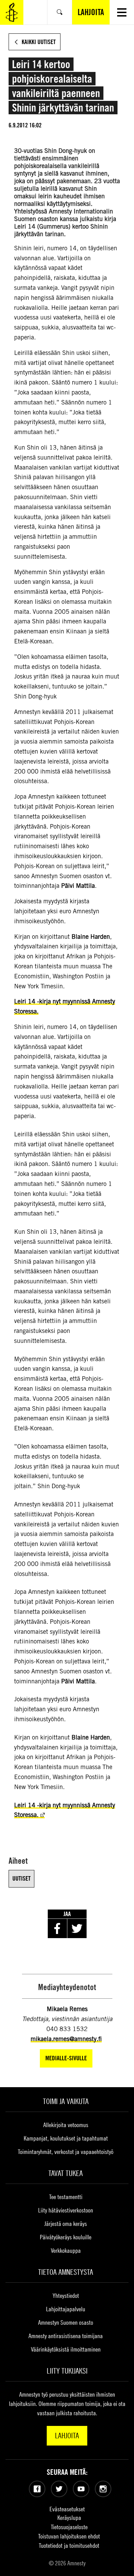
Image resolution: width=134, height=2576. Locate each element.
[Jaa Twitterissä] (77, 1928)
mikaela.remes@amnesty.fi (66, 2039)
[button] (122, 12)
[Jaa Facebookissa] (57, 1928)
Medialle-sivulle (66, 2058)
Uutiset (21, 1878)
